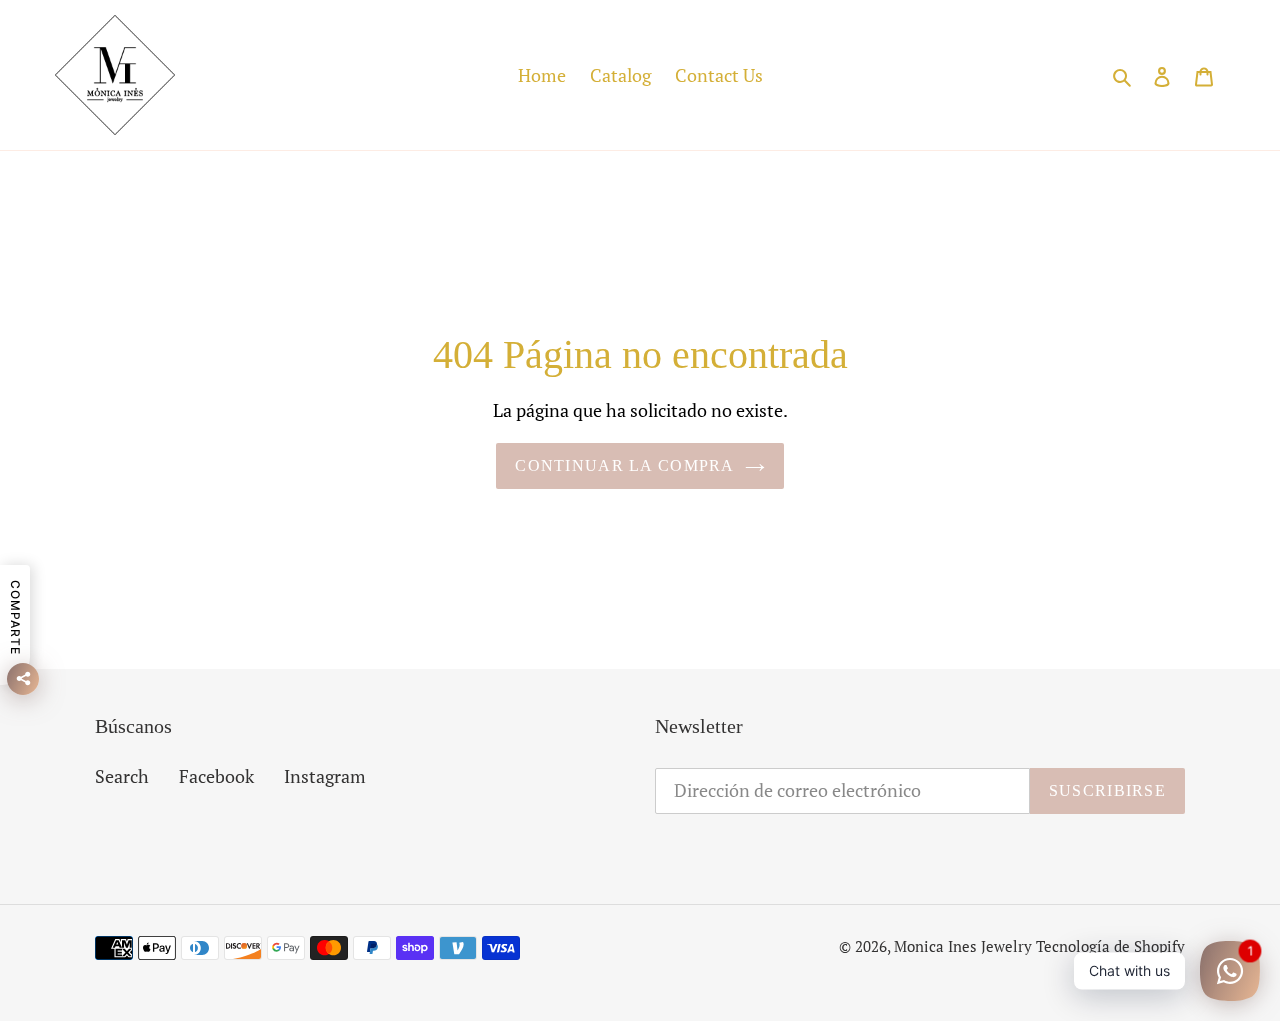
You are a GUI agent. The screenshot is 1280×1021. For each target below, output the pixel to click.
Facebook (216, 776)
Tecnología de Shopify (1110, 946)
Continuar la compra (624, 465)
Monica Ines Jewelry (963, 946)
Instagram (325, 776)
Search (122, 776)
